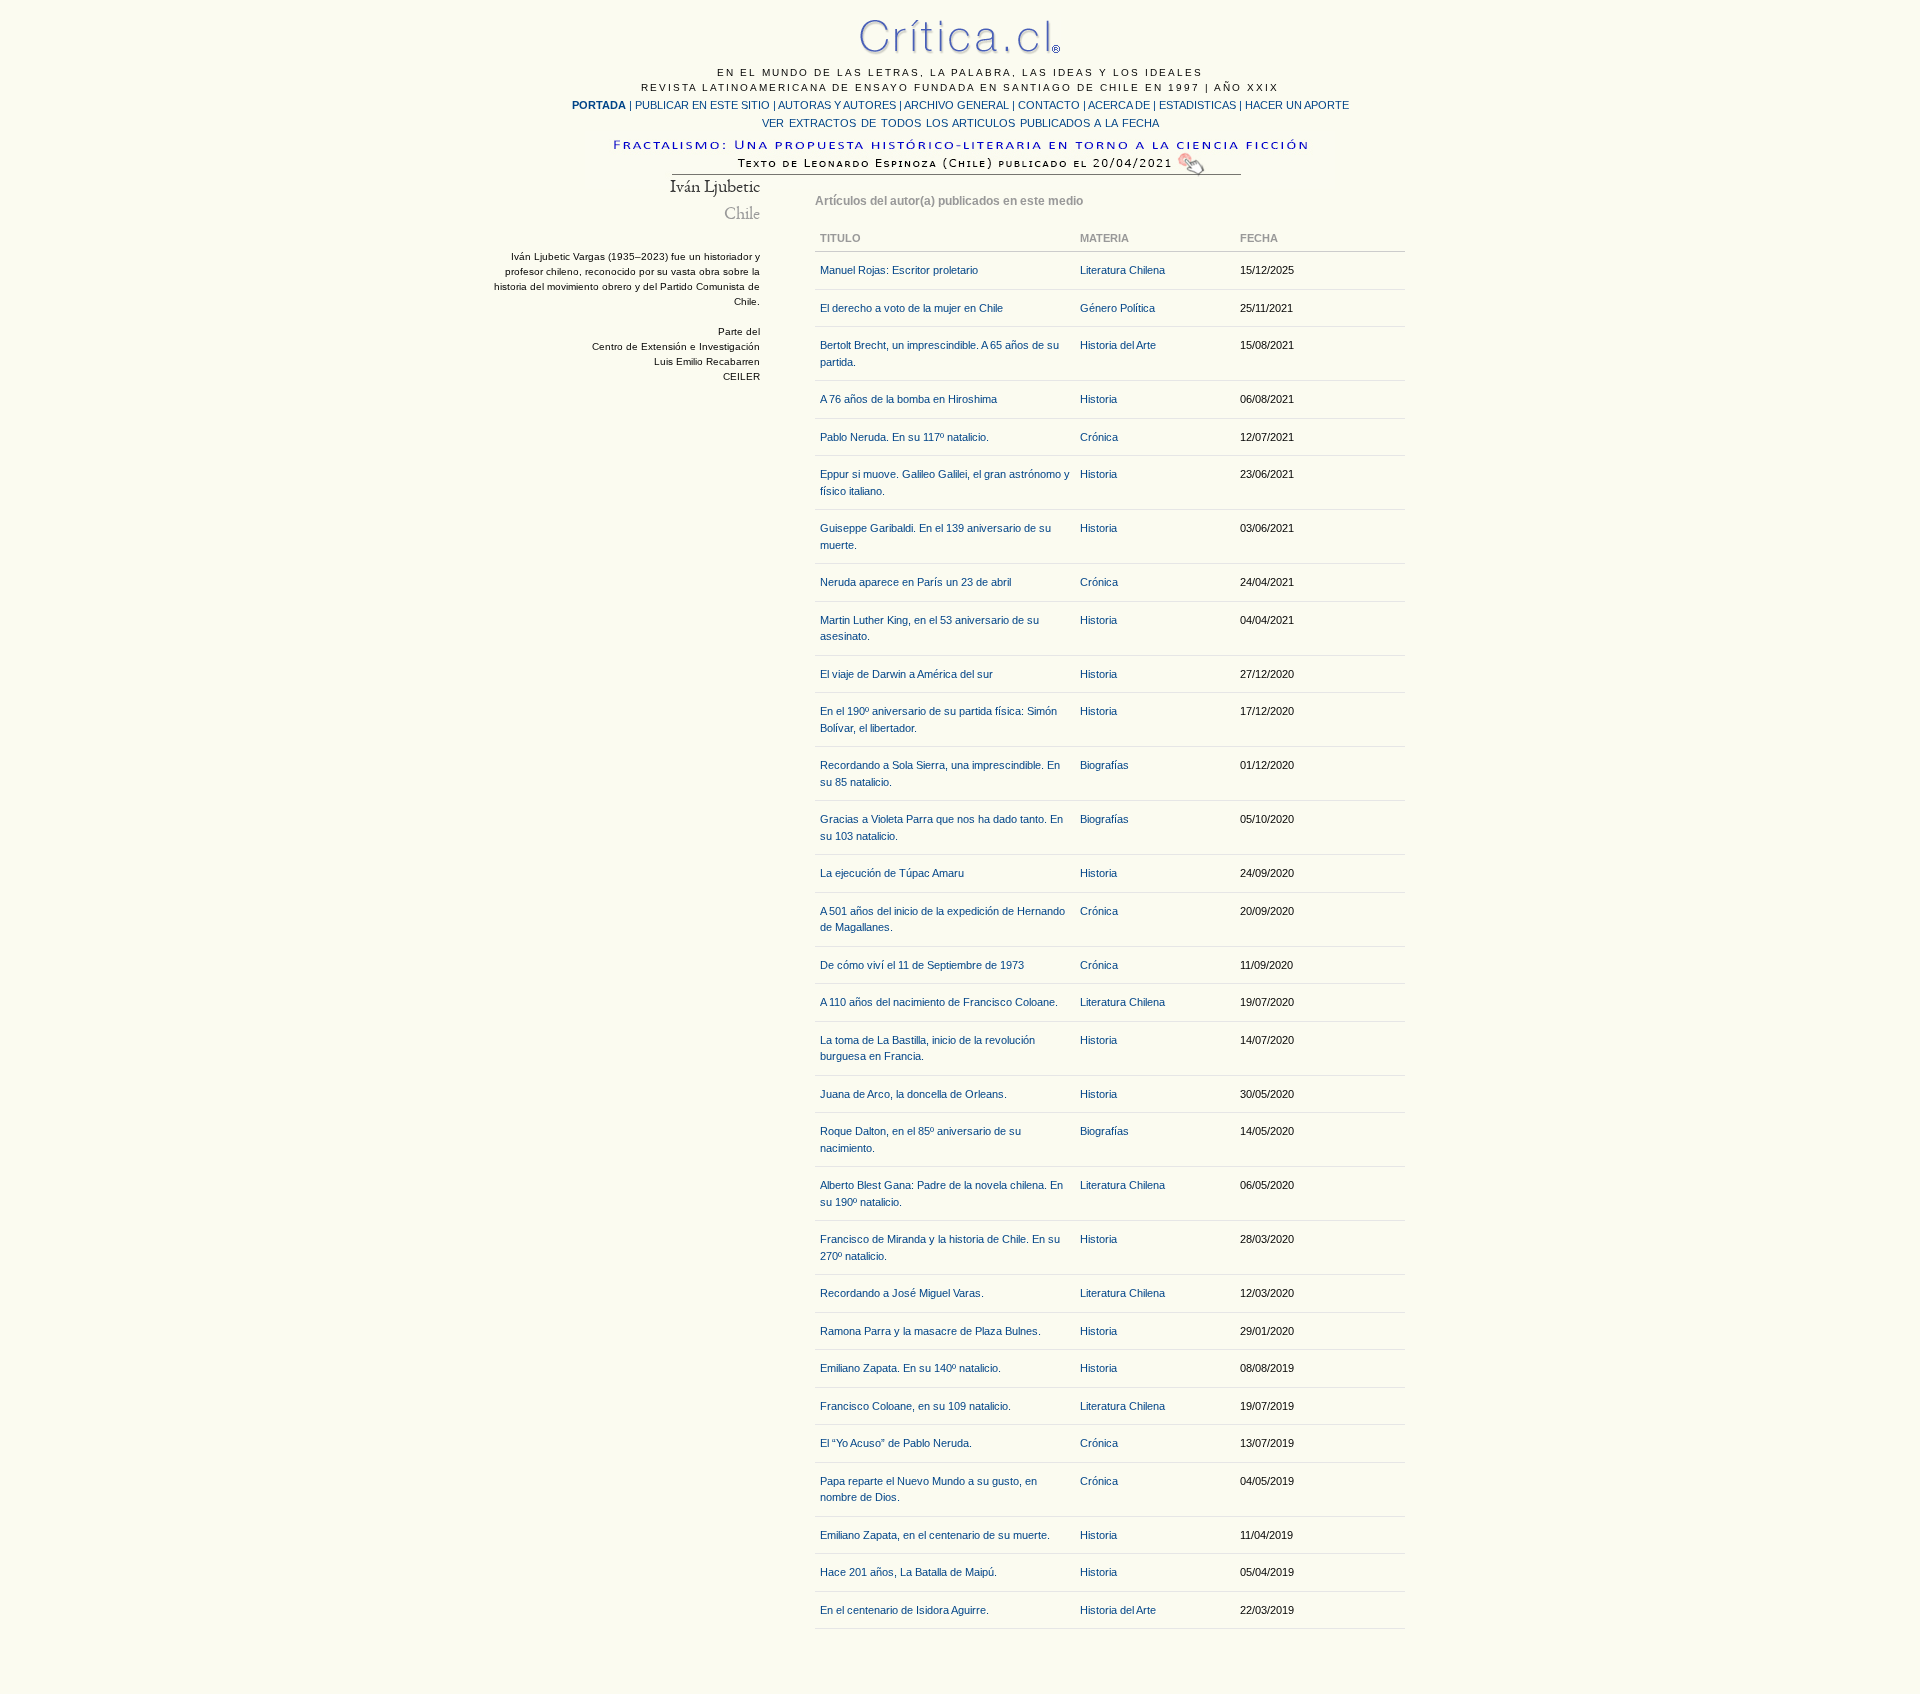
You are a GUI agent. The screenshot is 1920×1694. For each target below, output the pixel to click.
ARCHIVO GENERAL (956, 105)
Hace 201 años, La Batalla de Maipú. (908, 1572)
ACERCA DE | (1123, 105)
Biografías (1104, 765)
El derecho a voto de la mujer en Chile (911, 308)
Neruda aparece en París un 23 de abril (915, 582)
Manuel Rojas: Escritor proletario (899, 270)
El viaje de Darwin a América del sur (906, 674)
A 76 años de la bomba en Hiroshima (908, 399)
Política (1137, 308)
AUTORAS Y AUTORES (837, 105)
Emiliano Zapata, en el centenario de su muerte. (935, 1535)
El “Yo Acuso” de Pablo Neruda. (896, 1443)
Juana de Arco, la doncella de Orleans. (913, 1094)
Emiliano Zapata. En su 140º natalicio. (910, 1368)
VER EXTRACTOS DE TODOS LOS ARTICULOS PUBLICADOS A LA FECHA (960, 123)
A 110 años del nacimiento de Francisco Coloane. (939, 1002)
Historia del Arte (1118, 345)
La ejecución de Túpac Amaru (892, 873)
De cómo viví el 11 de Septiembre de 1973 (922, 965)
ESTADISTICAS (1197, 105)
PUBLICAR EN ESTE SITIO (702, 105)
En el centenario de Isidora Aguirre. (904, 1610)
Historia (1098, 399)
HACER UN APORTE (1297, 105)
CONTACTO (1049, 105)
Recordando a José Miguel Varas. (902, 1293)
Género (1098, 308)
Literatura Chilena (1122, 270)
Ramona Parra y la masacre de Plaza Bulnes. (930, 1331)
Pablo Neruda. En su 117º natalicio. (904, 437)
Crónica (1099, 437)
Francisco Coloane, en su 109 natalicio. (915, 1406)
